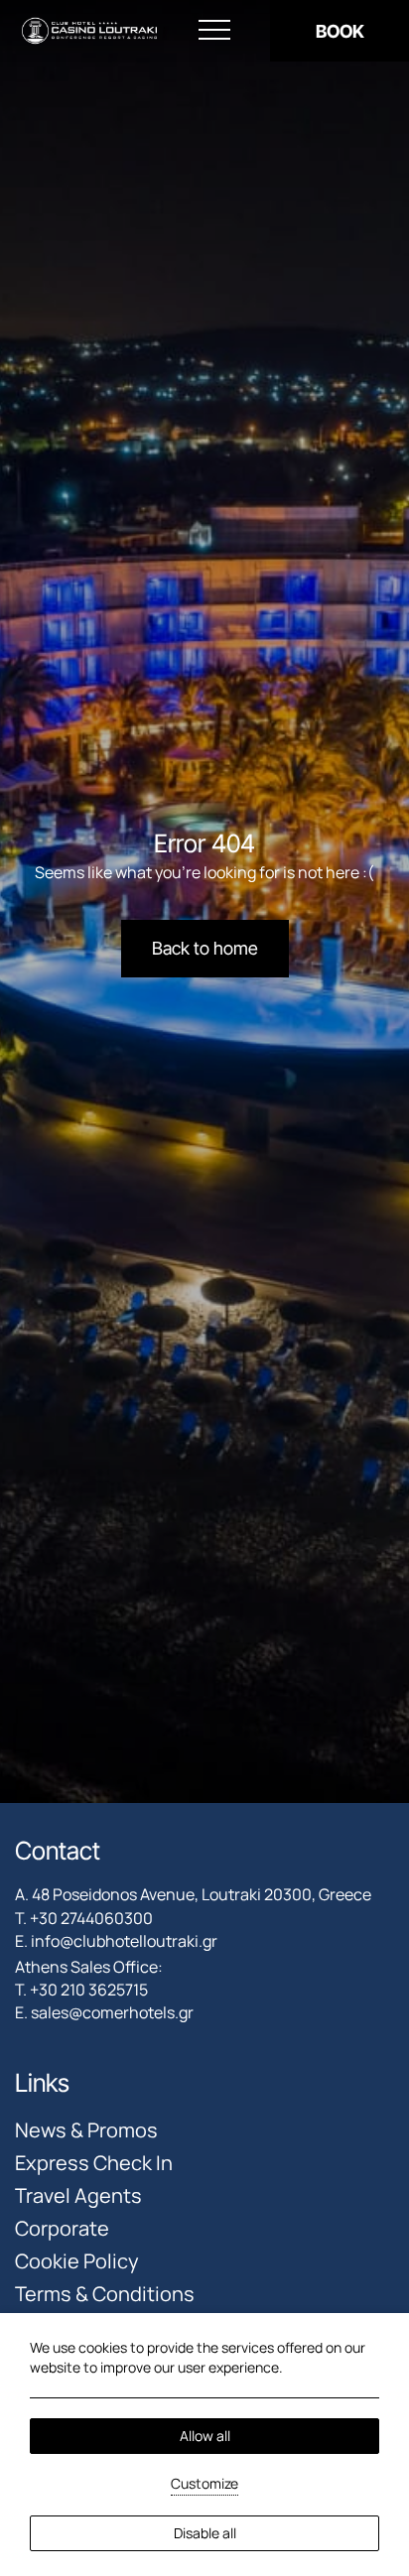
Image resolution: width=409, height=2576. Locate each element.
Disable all (205, 2533)
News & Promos (86, 2130)
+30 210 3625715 (89, 1990)
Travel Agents (78, 2195)
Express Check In (94, 2163)
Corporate (62, 2228)
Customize (204, 2483)
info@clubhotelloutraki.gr (124, 1941)
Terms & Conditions (105, 2294)
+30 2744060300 (91, 1918)
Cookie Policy (77, 2261)
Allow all (205, 2436)
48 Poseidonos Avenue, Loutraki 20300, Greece (202, 1894)
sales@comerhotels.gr (112, 2012)
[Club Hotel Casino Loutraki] (89, 31)
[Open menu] (214, 31)
